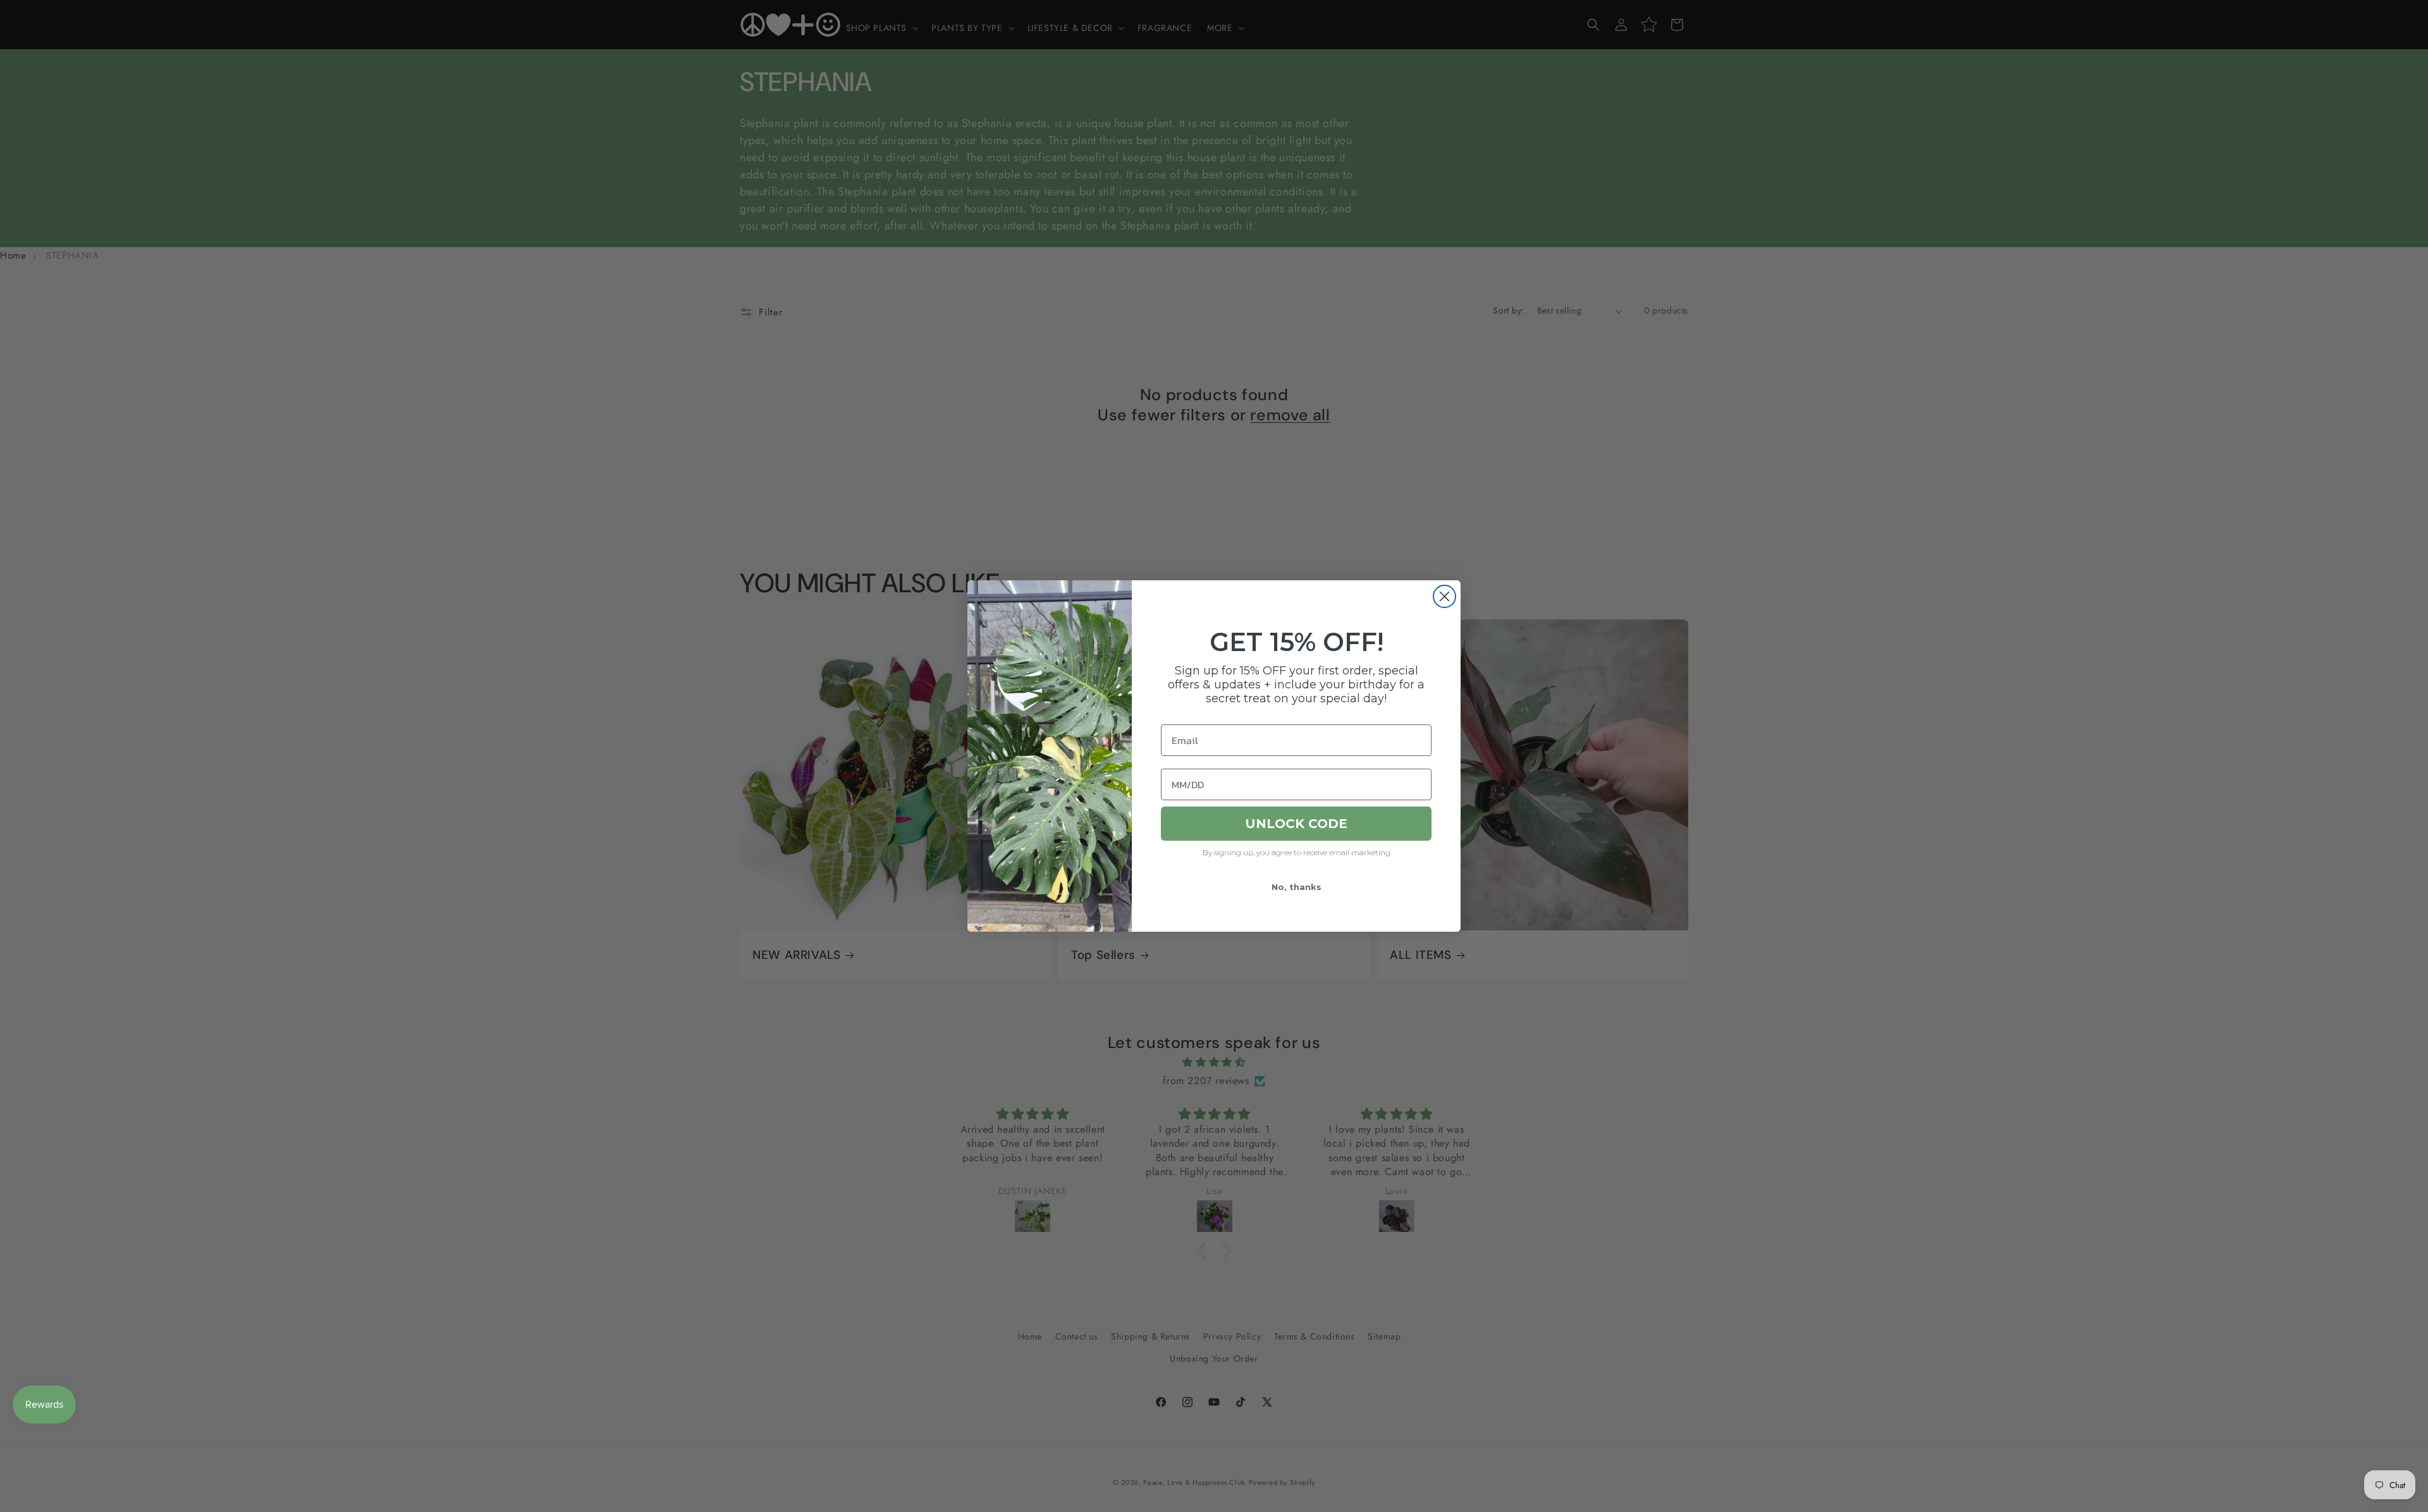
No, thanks (1297, 887)
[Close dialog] (1444, 596)
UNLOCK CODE (1296, 824)
